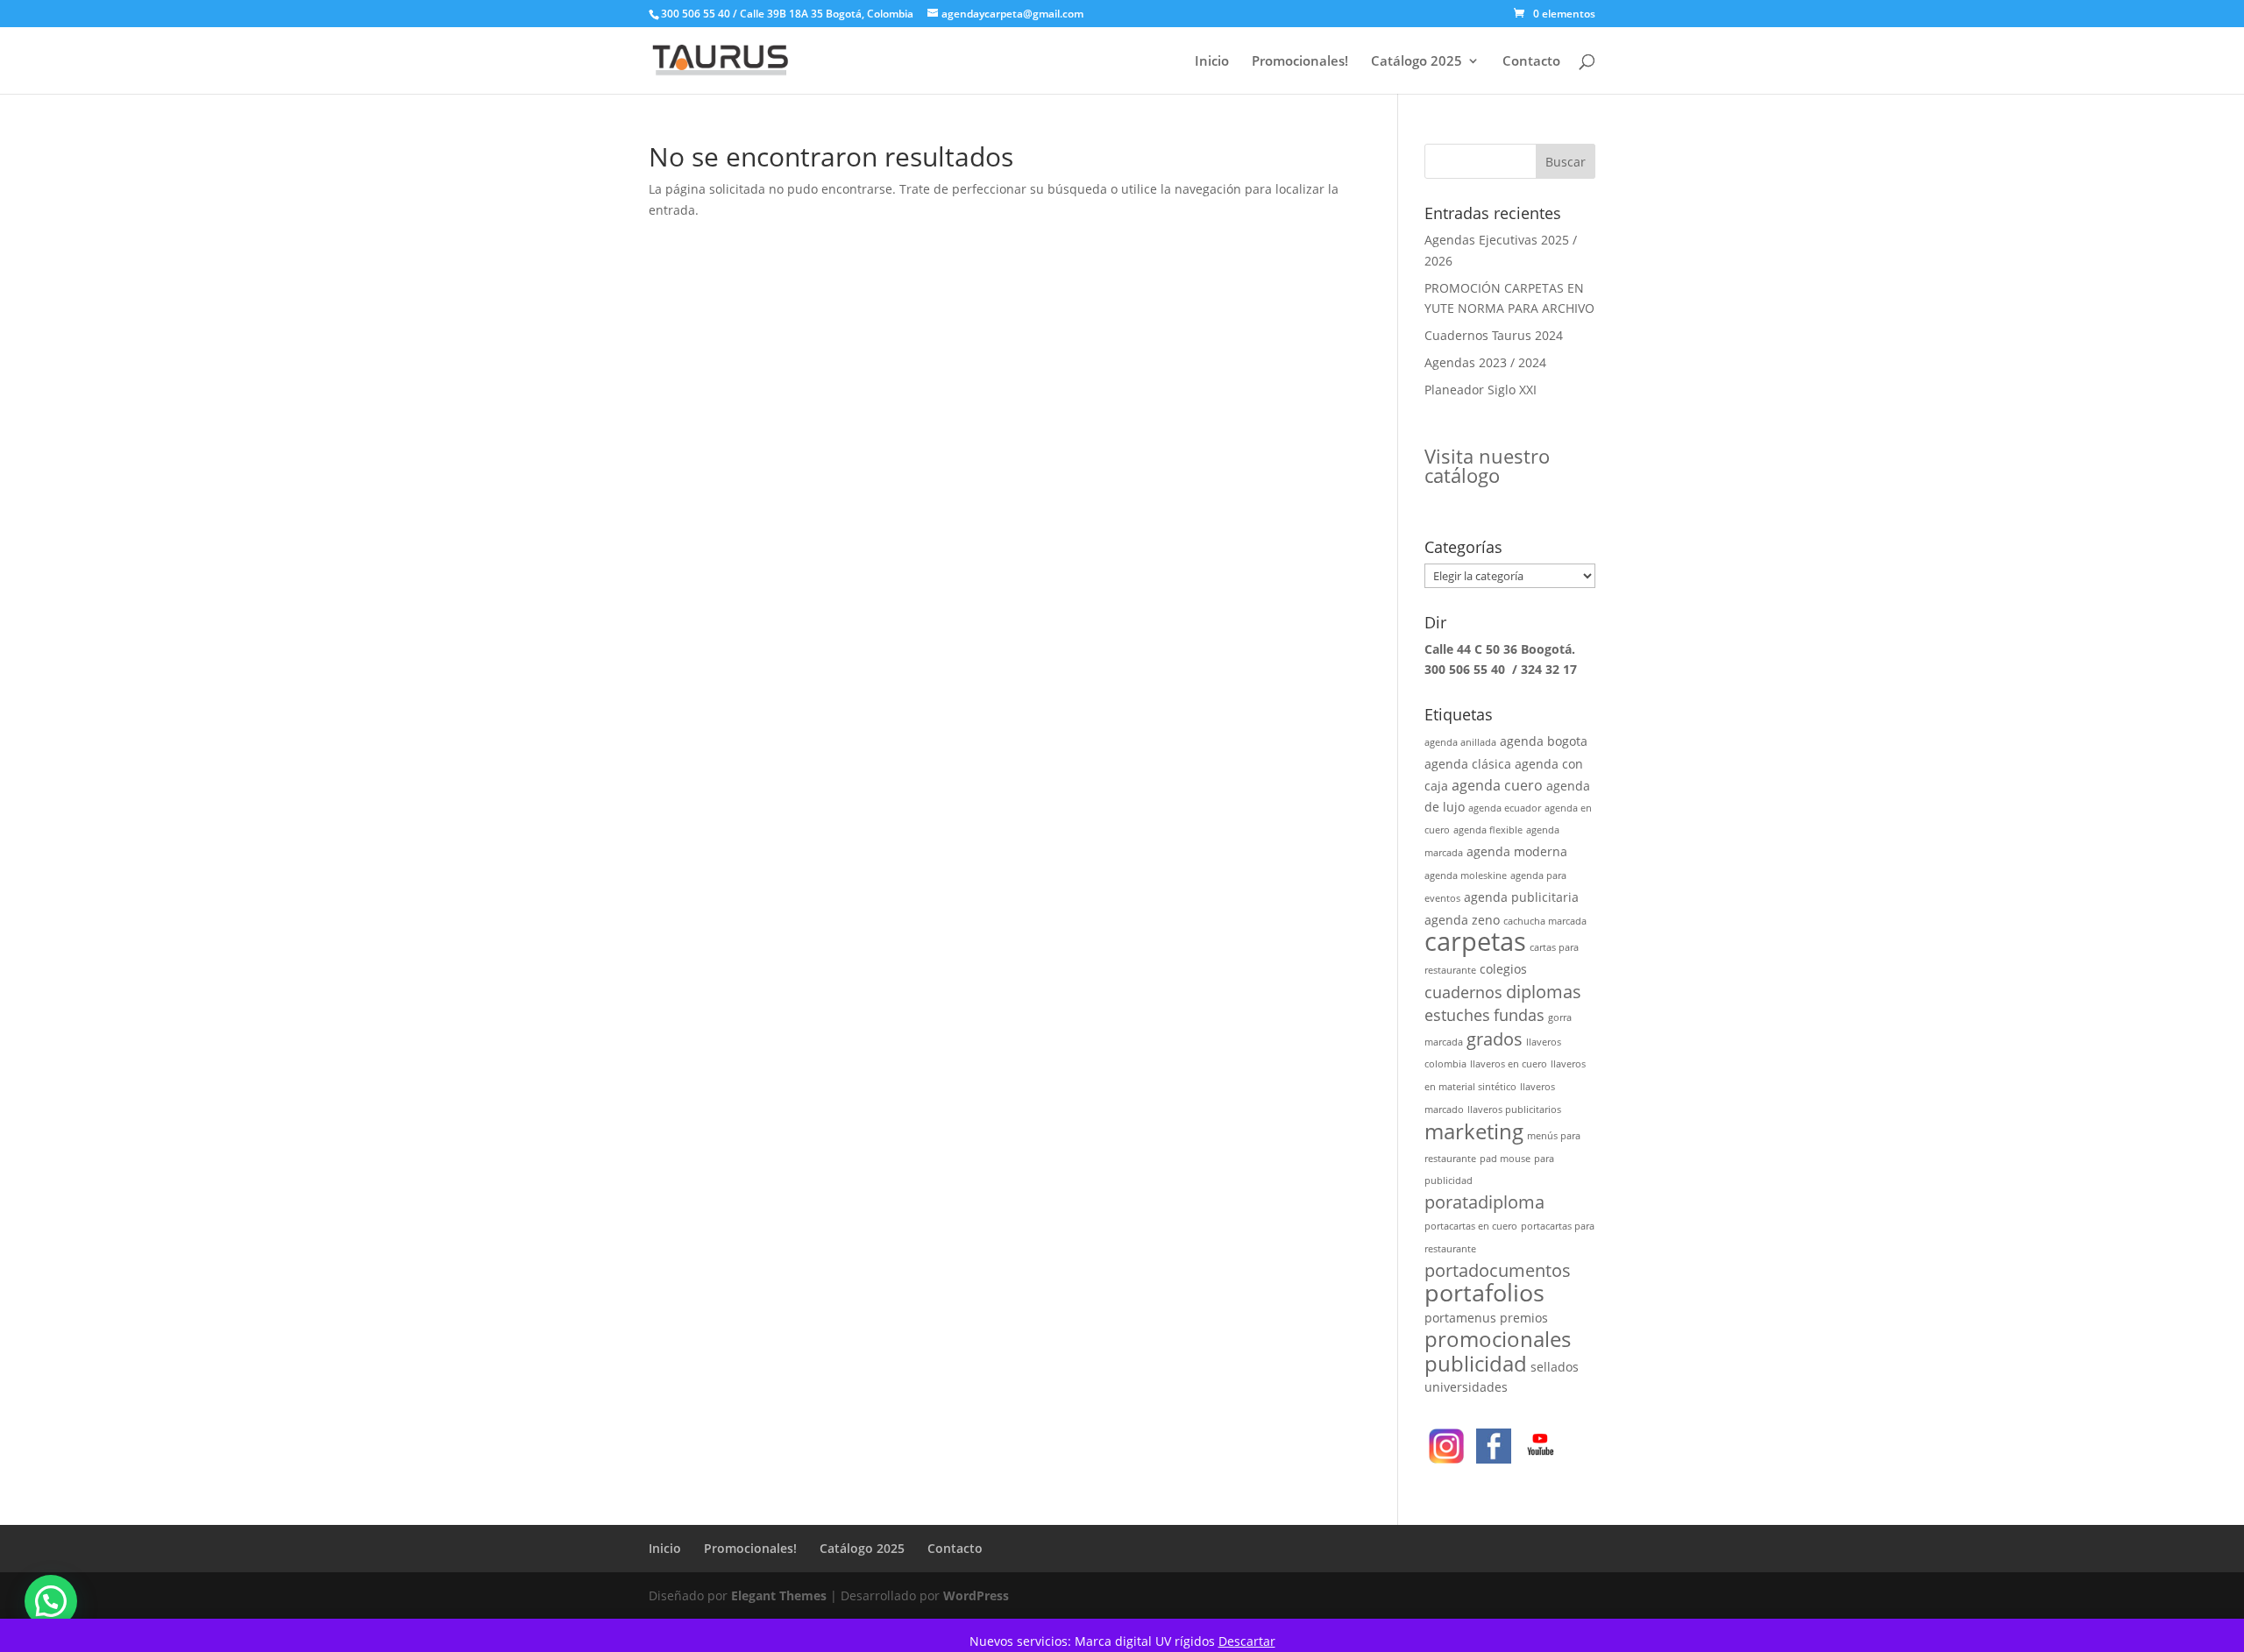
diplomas (1544, 992)
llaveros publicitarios (1514, 1110)
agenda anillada (1460, 742)
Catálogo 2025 (1417, 62)
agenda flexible (1488, 830)
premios (1524, 1318)
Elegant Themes (779, 1595)
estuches (1457, 1014)
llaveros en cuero (1509, 1064)
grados (1495, 1039)
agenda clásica (1468, 764)
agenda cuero (1497, 785)
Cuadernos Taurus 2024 (1494, 335)
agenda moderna (1517, 851)
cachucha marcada (1545, 921)
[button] (51, 1601)
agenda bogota (1544, 741)
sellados (1555, 1367)
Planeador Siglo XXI (1481, 390)
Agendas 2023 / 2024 (1485, 362)
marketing (1474, 1131)
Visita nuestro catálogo (1487, 465)
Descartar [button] (1247, 1641)
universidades (1466, 1387)
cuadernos (1463, 992)
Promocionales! (1300, 62)
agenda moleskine (1466, 876)
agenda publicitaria (1521, 897)
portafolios (1484, 1292)
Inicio (1212, 62)
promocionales (1498, 1339)
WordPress (976, 1595)
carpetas (1475, 941)
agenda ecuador (1505, 808)
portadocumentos (1498, 1270)
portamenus (1460, 1318)
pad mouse (1505, 1159)
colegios (1503, 969)
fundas (1519, 1014)
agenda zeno (1462, 920)
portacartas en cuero (1471, 1226)
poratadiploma (1484, 1202)
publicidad (1476, 1363)
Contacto (1531, 62)
